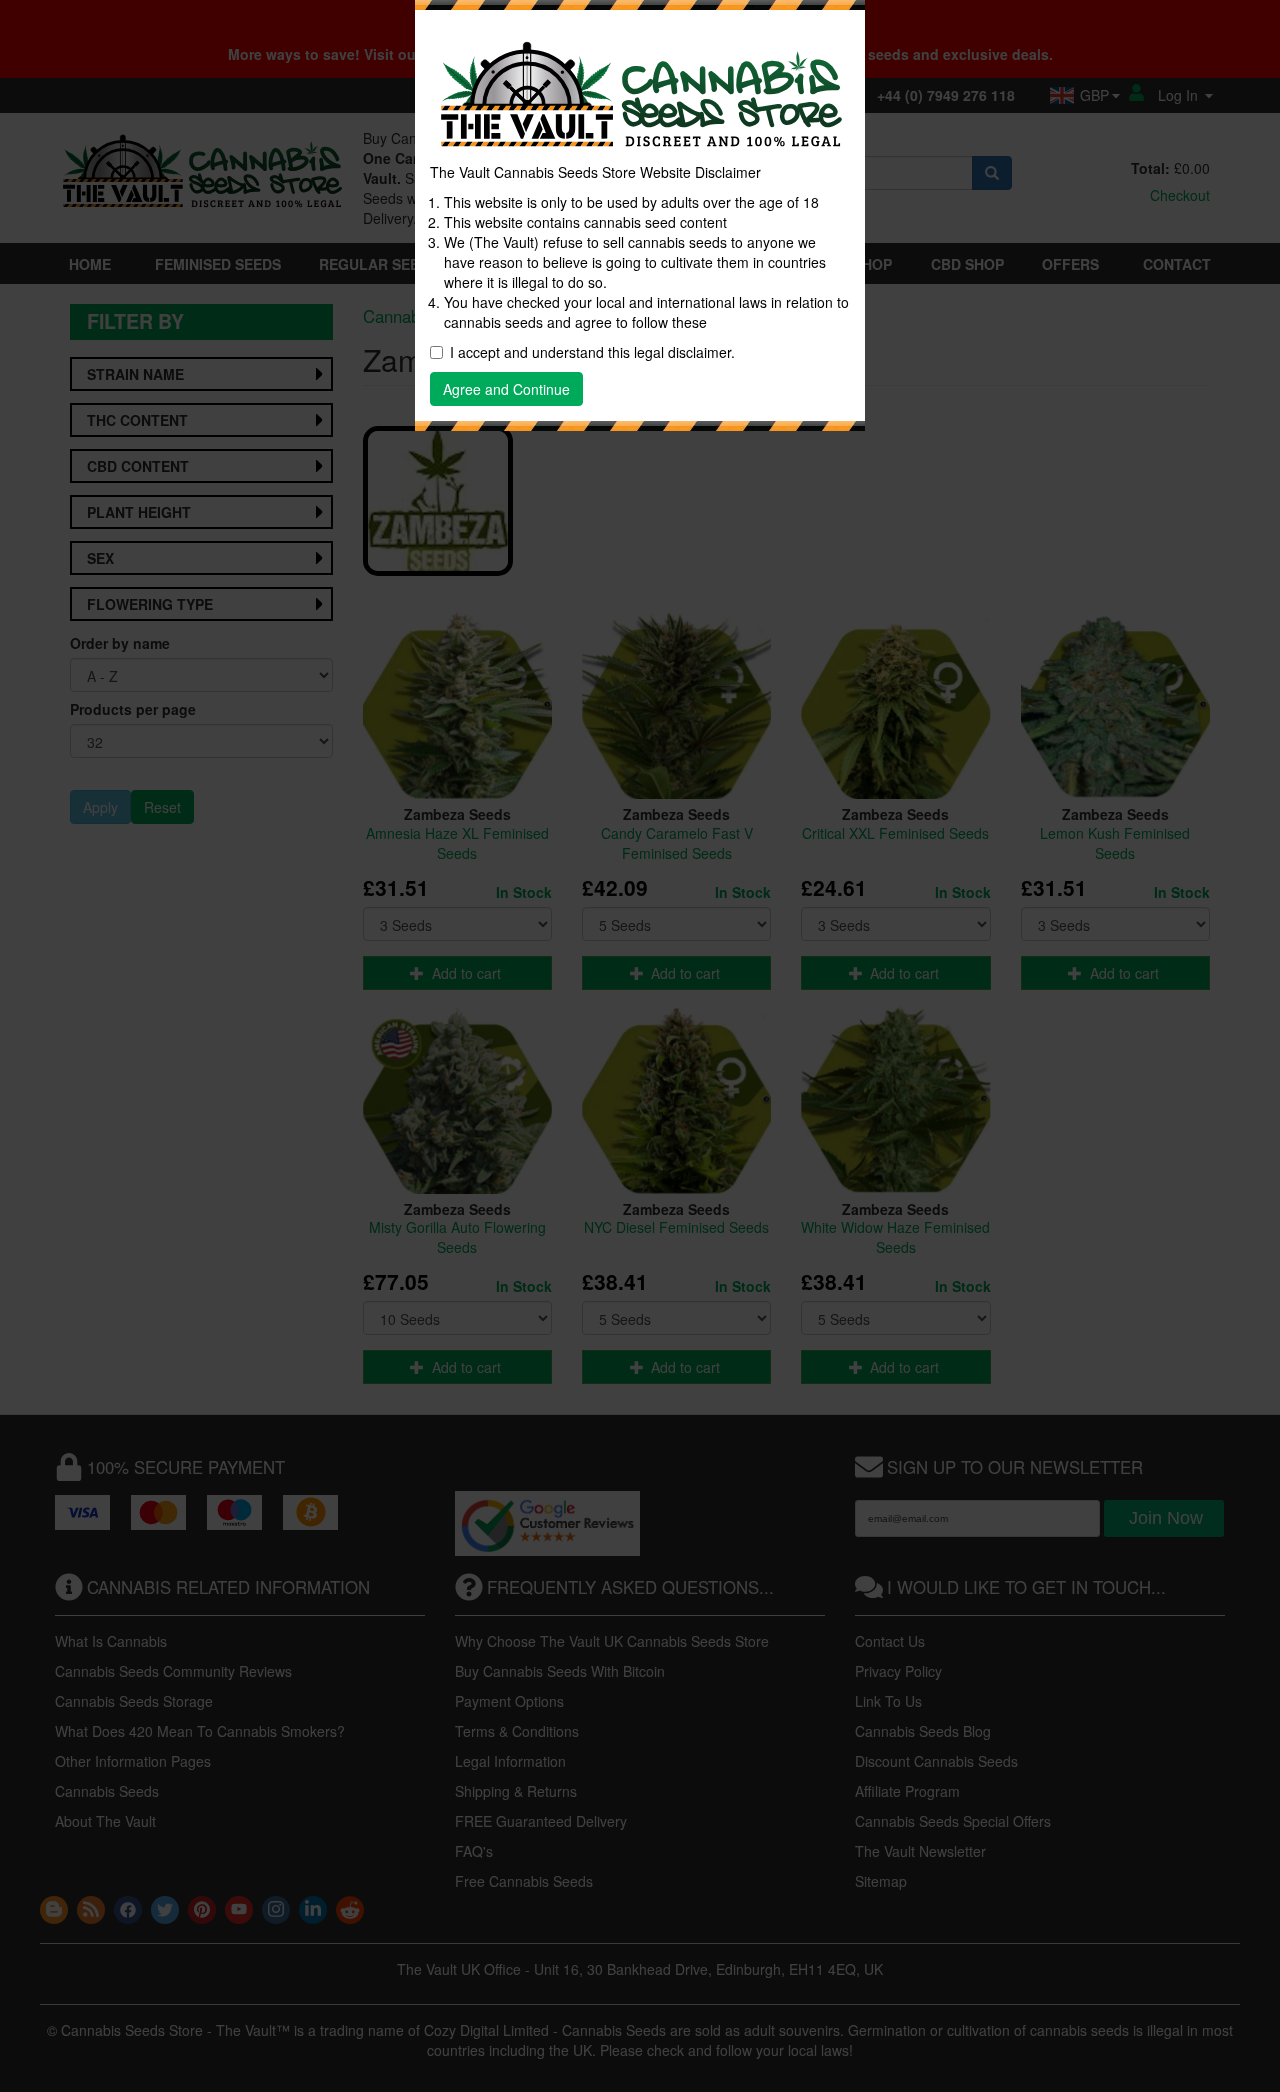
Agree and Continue (506, 389)
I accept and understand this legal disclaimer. (592, 352)
